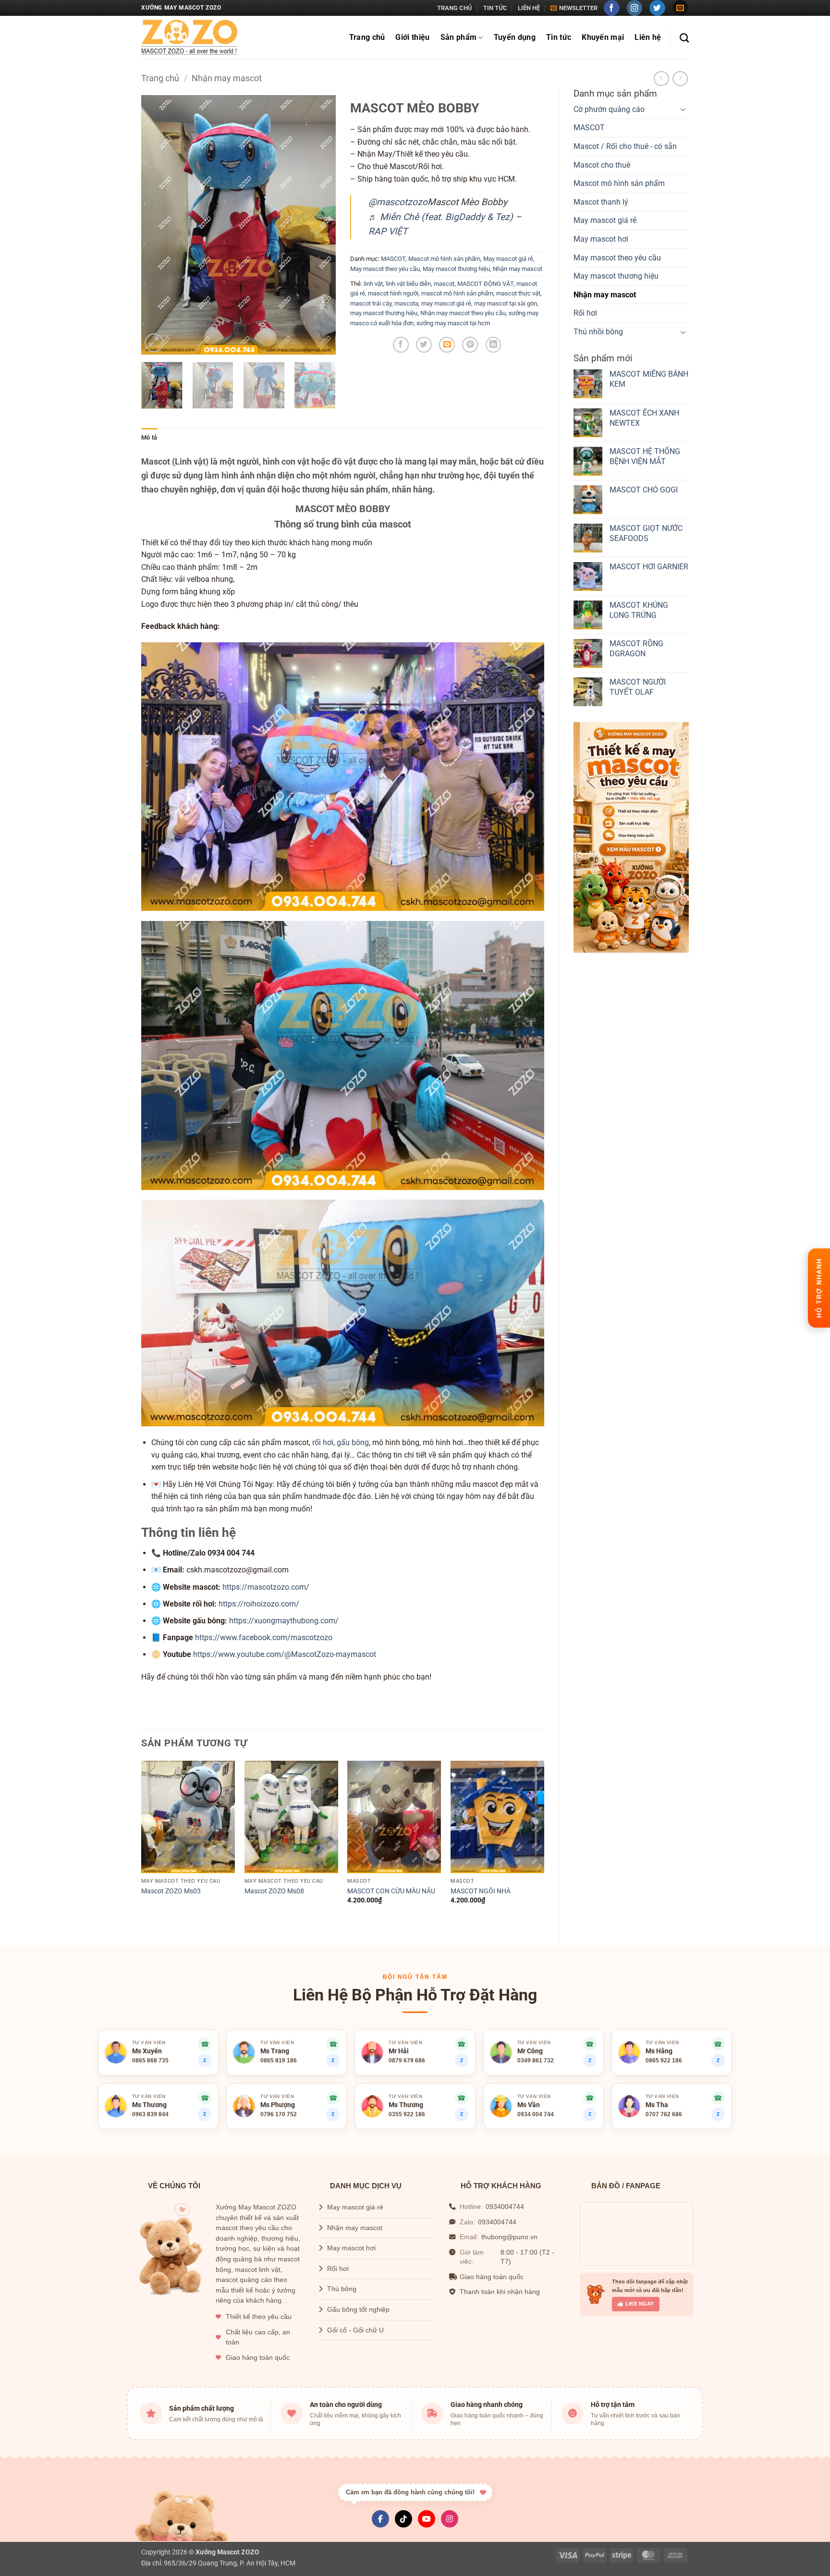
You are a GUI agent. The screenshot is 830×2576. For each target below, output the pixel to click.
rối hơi (323, 1442)
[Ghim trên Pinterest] (470, 345)
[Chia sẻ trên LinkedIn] (494, 345)
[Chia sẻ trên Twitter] (424, 345)
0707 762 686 (664, 2114)
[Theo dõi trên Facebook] (612, 8)
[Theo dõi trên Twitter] (657, 8)
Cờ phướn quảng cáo (609, 109)
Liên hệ (529, 8)
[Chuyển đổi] (683, 109)
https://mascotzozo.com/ (266, 1587)
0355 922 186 (407, 2114)
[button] (574, 8)
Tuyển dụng (515, 37)
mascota (406, 303)
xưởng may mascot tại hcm (453, 323)
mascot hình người (393, 293)
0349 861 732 (536, 2061)
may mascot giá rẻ (446, 303)
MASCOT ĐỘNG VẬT (485, 284)
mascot (444, 284)
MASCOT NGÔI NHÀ (481, 1891)
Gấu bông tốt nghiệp (358, 2310)
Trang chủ (455, 8)
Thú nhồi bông (598, 332)
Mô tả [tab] (149, 437)
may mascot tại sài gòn (506, 303)
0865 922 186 (664, 2061)
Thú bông (342, 2289)
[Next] (319, 225)
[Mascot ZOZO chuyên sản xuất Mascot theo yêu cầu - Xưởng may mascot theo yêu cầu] (189, 38)
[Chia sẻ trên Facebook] (401, 345)
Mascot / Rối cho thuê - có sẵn (625, 146)
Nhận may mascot (227, 78)
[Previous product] (680, 79)
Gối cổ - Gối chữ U (355, 2330)
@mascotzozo (398, 202)
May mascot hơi (601, 239)
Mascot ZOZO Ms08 (274, 1891)
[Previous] (157, 225)
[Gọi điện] (718, 2044)
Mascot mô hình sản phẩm (619, 183)
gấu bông (353, 1442)
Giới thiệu (412, 37)
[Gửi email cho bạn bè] (447, 345)
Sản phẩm (459, 37)
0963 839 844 (150, 2114)
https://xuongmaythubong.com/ (284, 1621)
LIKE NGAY (640, 2304)
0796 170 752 (279, 2114)
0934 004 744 (536, 2114)
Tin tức (495, 8)
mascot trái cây (371, 303)
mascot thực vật (518, 293)
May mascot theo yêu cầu (617, 258)
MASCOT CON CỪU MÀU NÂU (391, 1891)
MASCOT (589, 128)
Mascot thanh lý (601, 202)
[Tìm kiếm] (684, 38)
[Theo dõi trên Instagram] (635, 8)
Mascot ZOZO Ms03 (171, 1891)
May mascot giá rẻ (605, 220)
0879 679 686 (407, 2061)
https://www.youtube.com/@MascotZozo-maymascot (285, 1654)
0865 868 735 (150, 2061)
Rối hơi (585, 313)
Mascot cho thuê (602, 165)
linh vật (373, 284)
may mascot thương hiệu (384, 313)
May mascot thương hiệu (616, 276)
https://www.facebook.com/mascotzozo (264, 1638)
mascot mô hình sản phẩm (457, 293)
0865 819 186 (279, 2061)
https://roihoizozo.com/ (259, 1604)
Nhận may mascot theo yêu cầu (463, 313)
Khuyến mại (603, 37)
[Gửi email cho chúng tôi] (680, 8)
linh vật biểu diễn (408, 284)
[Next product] (661, 79)
